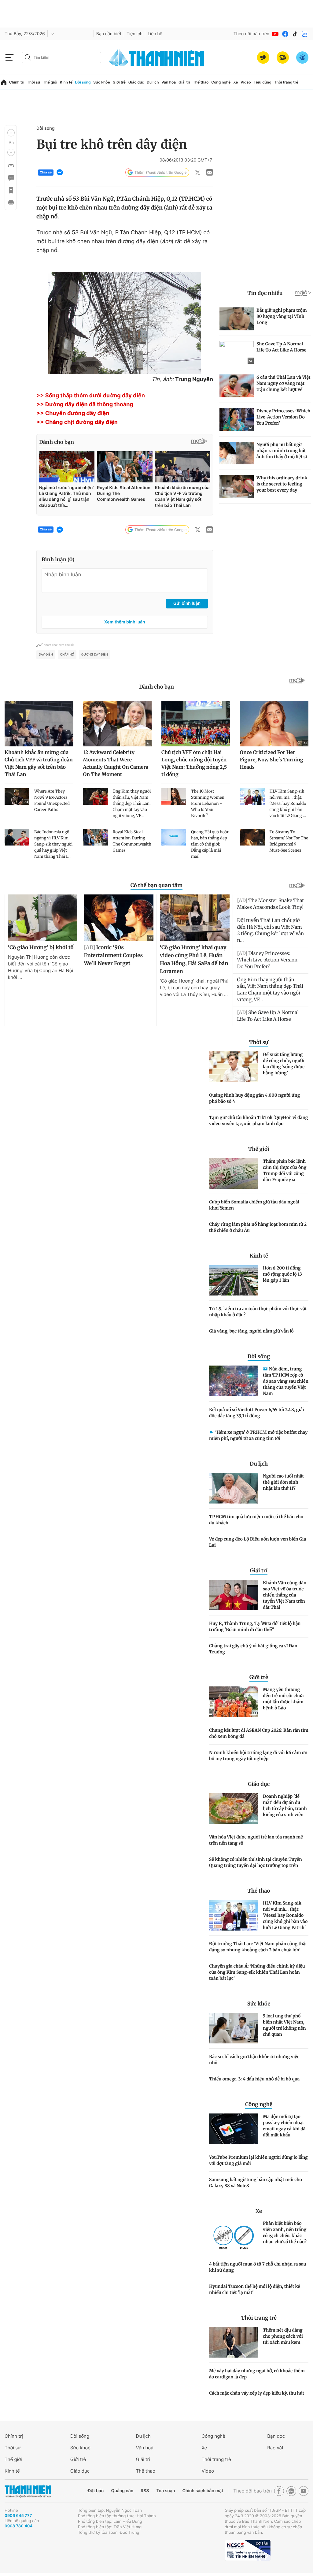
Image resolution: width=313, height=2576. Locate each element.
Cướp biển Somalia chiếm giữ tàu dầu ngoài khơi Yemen (254, 1205)
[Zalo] (305, 34)
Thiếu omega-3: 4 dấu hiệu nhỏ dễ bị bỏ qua (254, 2079)
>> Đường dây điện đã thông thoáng (85, 405)
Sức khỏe (101, 82)
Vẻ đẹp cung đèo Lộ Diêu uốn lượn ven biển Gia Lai (258, 1542)
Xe (236, 82)
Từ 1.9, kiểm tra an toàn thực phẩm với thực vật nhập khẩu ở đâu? (258, 1312)
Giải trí (184, 82)
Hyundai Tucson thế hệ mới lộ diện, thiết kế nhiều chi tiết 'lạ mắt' (255, 2289)
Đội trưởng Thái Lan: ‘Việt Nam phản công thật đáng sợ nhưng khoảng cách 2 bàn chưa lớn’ (258, 1947)
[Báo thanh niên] (156, 57)
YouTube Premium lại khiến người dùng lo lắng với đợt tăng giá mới (258, 2160)
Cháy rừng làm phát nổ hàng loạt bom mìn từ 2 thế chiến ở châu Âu (258, 1227)
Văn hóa (169, 82)
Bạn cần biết (109, 34)
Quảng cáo (122, 2491)
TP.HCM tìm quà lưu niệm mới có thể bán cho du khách (256, 1520)
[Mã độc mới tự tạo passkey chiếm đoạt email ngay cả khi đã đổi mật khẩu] (234, 2129)
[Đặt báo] (283, 58)
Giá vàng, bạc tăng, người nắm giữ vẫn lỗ (251, 1331)
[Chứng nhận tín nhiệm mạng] (248, 2550)
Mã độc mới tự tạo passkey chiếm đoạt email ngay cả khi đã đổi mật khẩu (284, 2126)
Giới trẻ (119, 82)
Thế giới (50, 82)
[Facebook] (285, 34)
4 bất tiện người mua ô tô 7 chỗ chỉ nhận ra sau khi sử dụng (258, 2267)
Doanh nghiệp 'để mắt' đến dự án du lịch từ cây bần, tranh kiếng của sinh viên (285, 1805)
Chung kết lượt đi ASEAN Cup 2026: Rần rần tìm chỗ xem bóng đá (259, 1733)
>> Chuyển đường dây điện (73, 413)
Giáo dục (136, 82)
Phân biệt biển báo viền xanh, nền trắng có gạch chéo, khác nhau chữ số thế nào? (285, 2232)
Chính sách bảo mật (203, 2491)
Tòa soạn (166, 2491)
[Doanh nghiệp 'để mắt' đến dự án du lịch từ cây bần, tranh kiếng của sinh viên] (234, 1808)
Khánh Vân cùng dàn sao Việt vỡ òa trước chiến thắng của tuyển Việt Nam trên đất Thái (285, 1595)
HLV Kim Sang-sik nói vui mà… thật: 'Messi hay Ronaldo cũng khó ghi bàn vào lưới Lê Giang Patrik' (285, 1915)
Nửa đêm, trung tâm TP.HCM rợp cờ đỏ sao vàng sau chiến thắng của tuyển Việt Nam (286, 1381)
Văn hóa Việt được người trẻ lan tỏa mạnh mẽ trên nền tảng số (256, 1840)
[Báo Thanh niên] (28, 2491)
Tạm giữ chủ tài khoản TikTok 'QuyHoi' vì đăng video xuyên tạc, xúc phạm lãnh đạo (259, 1121)
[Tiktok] (295, 34)
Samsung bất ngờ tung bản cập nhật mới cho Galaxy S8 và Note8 (256, 2183)
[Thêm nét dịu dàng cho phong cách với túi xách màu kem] (234, 2342)
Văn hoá (145, 2448)
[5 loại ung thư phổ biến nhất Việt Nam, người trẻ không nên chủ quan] (234, 2028)
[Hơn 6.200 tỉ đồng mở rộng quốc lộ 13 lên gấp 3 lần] (234, 1280)
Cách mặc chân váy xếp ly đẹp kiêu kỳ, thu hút (257, 2393)
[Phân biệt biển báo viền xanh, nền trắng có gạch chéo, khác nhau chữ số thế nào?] (234, 2236)
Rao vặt (275, 2448)
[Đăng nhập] (302, 58)
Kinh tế (66, 82)
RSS (145, 2491)
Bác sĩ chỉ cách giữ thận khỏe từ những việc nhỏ (254, 2060)
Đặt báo (96, 2491)
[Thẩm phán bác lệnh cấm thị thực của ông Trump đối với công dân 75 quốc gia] (234, 1173)
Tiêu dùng (263, 82)
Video (246, 82)
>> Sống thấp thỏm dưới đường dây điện (91, 396)
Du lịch (153, 82)
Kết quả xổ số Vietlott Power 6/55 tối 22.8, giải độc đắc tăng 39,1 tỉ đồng (257, 1413)
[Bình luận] (11, 178)
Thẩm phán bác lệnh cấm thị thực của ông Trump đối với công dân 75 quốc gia (285, 1170)
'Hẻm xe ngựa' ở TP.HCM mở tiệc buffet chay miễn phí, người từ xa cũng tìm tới (258, 1435)
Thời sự (34, 82)
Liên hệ (155, 34)
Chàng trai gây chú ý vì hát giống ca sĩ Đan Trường (253, 1649)
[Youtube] (275, 34)
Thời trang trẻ (286, 82)
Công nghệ (221, 82)
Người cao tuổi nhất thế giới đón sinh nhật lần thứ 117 (283, 1482)
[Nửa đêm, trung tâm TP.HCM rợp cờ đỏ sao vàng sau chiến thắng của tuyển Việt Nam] (234, 1381)
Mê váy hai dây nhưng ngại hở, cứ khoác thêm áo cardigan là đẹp (257, 2374)
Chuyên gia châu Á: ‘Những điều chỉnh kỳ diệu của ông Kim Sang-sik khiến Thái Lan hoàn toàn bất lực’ (257, 1972)
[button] (11, 133)
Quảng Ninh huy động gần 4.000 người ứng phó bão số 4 (254, 1098)
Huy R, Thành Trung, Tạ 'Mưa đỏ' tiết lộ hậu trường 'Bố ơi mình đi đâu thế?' (255, 1626)
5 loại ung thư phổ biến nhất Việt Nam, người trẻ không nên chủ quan (284, 2025)
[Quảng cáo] (263, 58)
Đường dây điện (95, 655)
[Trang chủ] (4, 82)
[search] (61, 58)
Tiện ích (134, 34)
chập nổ (67, 655)
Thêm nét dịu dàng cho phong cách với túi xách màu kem (283, 2336)
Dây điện (46, 655)
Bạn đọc (276, 2436)
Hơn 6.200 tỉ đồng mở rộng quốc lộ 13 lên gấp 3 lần (282, 1274)
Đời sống (83, 82)
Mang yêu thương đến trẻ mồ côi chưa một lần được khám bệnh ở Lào (283, 1699)
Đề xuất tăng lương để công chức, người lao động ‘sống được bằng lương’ (284, 1064)
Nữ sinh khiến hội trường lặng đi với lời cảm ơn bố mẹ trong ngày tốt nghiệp (258, 1756)
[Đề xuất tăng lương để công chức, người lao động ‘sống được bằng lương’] (234, 1067)
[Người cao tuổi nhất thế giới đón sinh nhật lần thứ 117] (234, 1488)
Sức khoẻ (80, 2448)
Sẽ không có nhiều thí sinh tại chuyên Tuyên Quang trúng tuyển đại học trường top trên (256, 1862)
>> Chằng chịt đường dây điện (77, 422)
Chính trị (17, 82)
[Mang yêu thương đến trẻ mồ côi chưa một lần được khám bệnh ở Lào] (234, 1702)
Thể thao (201, 82)
